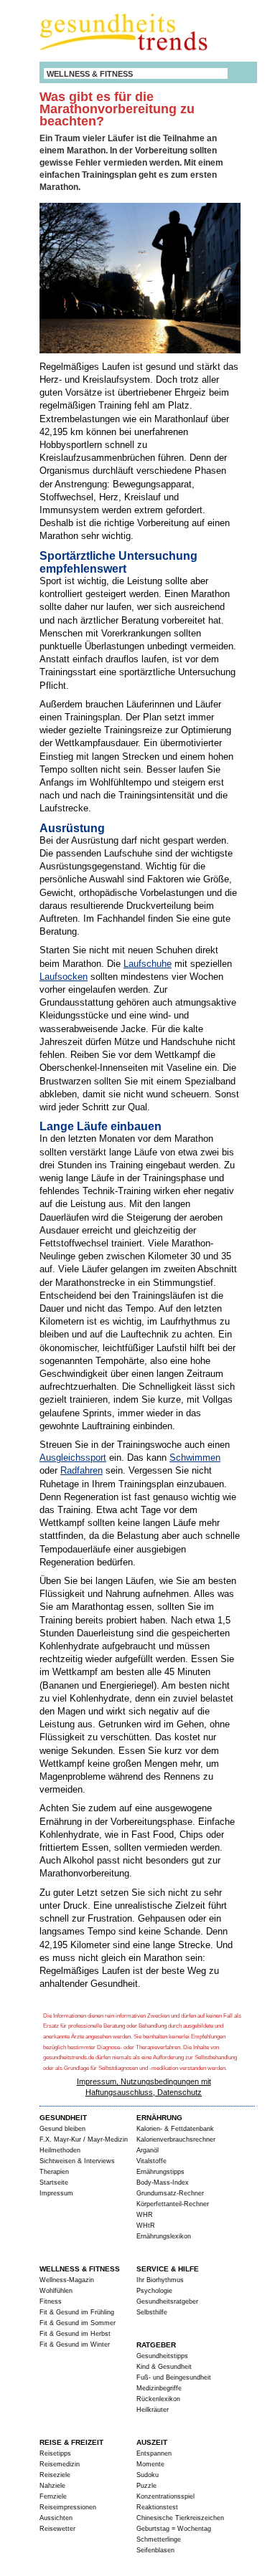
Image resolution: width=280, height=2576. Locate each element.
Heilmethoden (60, 2150)
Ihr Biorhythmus (160, 2280)
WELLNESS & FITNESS (90, 74)
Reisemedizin (60, 2464)
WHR (145, 2215)
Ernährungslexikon (164, 2236)
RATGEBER (156, 2345)
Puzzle (146, 2486)
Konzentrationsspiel (165, 2496)
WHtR (146, 2226)
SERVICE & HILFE (168, 2269)
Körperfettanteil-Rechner (173, 2204)
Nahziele (52, 2486)
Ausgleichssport (73, 1458)
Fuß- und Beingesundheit (174, 2377)
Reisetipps (55, 2453)
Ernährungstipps (160, 2172)
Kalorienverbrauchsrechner (176, 2139)
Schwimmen (195, 1458)
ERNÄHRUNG (159, 2118)
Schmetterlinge (159, 2539)
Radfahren (81, 1470)
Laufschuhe (148, 964)
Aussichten (56, 2518)
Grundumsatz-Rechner (170, 2193)
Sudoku (148, 2475)
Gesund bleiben (62, 2129)
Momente (150, 2464)
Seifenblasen (155, 2550)
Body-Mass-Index (163, 2183)
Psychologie (154, 2291)
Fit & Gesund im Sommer (78, 2323)
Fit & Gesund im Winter (75, 2344)
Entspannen (154, 2453)
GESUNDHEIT (63, 2118)
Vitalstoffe (151, 2161)
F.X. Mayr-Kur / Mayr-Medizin (84, 2139)
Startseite (54, 2183)
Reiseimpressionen (68, 2507)
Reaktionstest (157, 2507)
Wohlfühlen (56, 2291)
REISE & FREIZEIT (71, 2442)
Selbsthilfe (152, 2312)
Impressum (56, 2193)
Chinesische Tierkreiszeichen (180, 2518)
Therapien (54, 2172)
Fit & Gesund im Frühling (77, 2312)
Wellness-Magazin (67, 2280)
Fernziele (53, 2496)
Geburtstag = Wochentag (174, 2529)
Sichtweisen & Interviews (77, 2161)
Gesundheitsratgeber (167, 2301)
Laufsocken (64, 977)
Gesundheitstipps (162, 2356)
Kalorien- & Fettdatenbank (175, 2129)
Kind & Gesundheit (164, 2367)
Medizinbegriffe (159, 2388)
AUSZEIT (152, 2442)
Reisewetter (57, 2529)
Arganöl (148, 2150)
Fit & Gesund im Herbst (75, 2334)
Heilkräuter (153, 2410)
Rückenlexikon (158, 2399)
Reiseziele (55, 2475)
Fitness (51, 2301)
